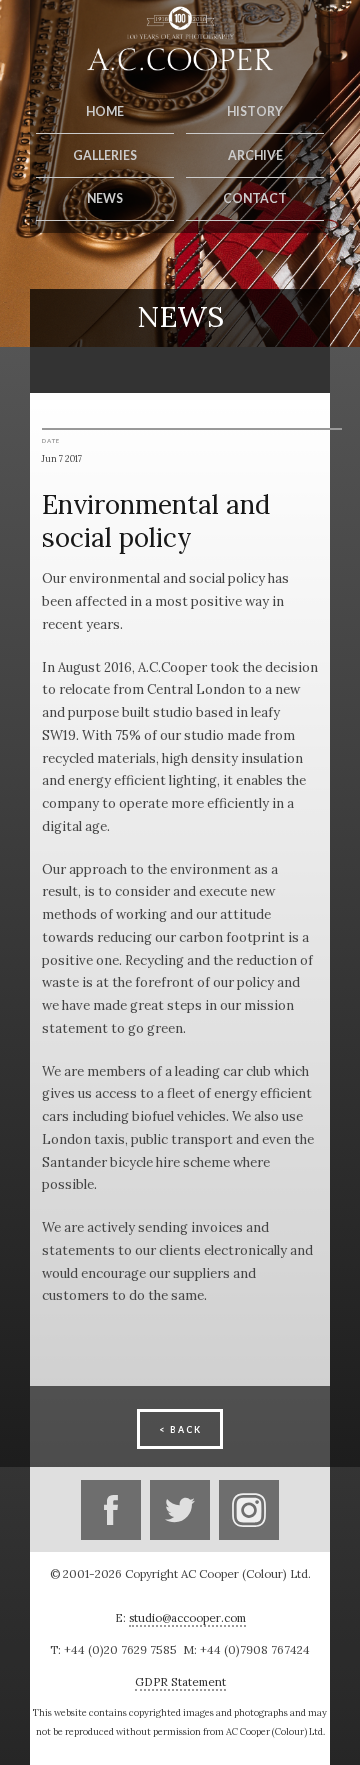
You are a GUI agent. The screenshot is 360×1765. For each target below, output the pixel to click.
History (255, 111)
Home (105, 111)
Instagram (249, 1510)
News (105, 198)
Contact (255, 198)
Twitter (180, 1510)
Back (186, 1429)
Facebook (111, 1510)
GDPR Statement (180, 1681)
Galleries (105, 155)
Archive (255, 155)
